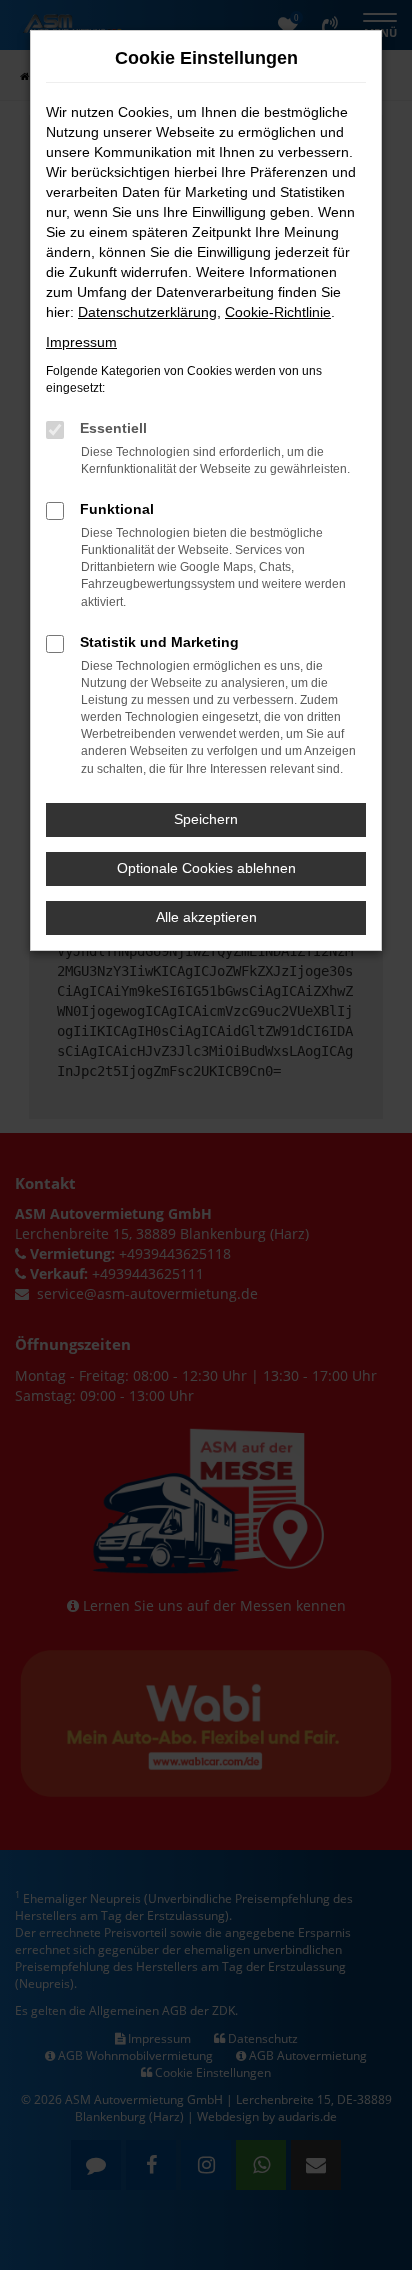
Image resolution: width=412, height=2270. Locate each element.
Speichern (206, 819)
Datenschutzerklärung (147, 312)
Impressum (81, 342)
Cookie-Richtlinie (278, 312)
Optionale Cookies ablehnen (206, 868)
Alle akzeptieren (206, 917)
